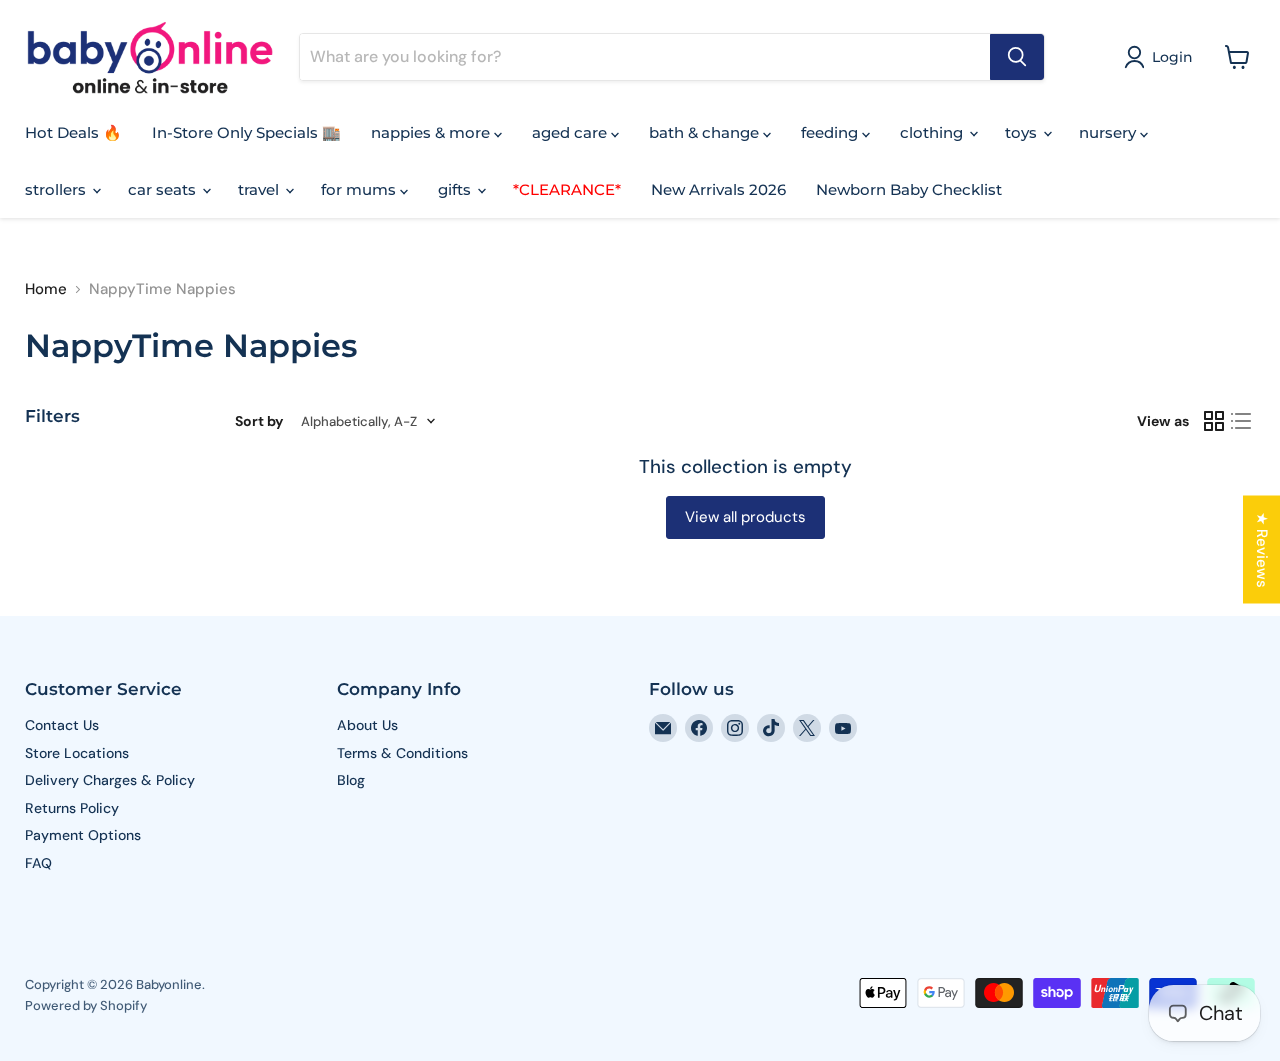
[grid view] (1214, 421)
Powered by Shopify (86, 1005)
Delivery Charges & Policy (110, 780)
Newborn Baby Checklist (909, 189)
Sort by (259, 421)
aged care (571, 132)
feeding (831, 132)
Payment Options (83, 835)
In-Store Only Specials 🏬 (246, 132)
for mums (360, 189)
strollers (57, 189)
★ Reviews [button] (1262, 549)
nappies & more (432, 132)
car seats (164, 189)
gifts (456, 189)
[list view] (1242, 421)
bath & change (706, 132)
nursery (1109, 132)
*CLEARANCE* (567, 189)
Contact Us (62, 725)
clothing (933, 132)
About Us (367, 725)
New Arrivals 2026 (718, 189)
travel (260, 189)
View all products (745, 517)
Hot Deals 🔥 (73, 132)
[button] (1162, 57)
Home (46, 289)
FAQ (38, 863)
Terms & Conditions (402, 753)
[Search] (1017, 57)
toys (1023, 132)
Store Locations (77, 753)
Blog (351, 780)
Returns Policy (72, 808)
